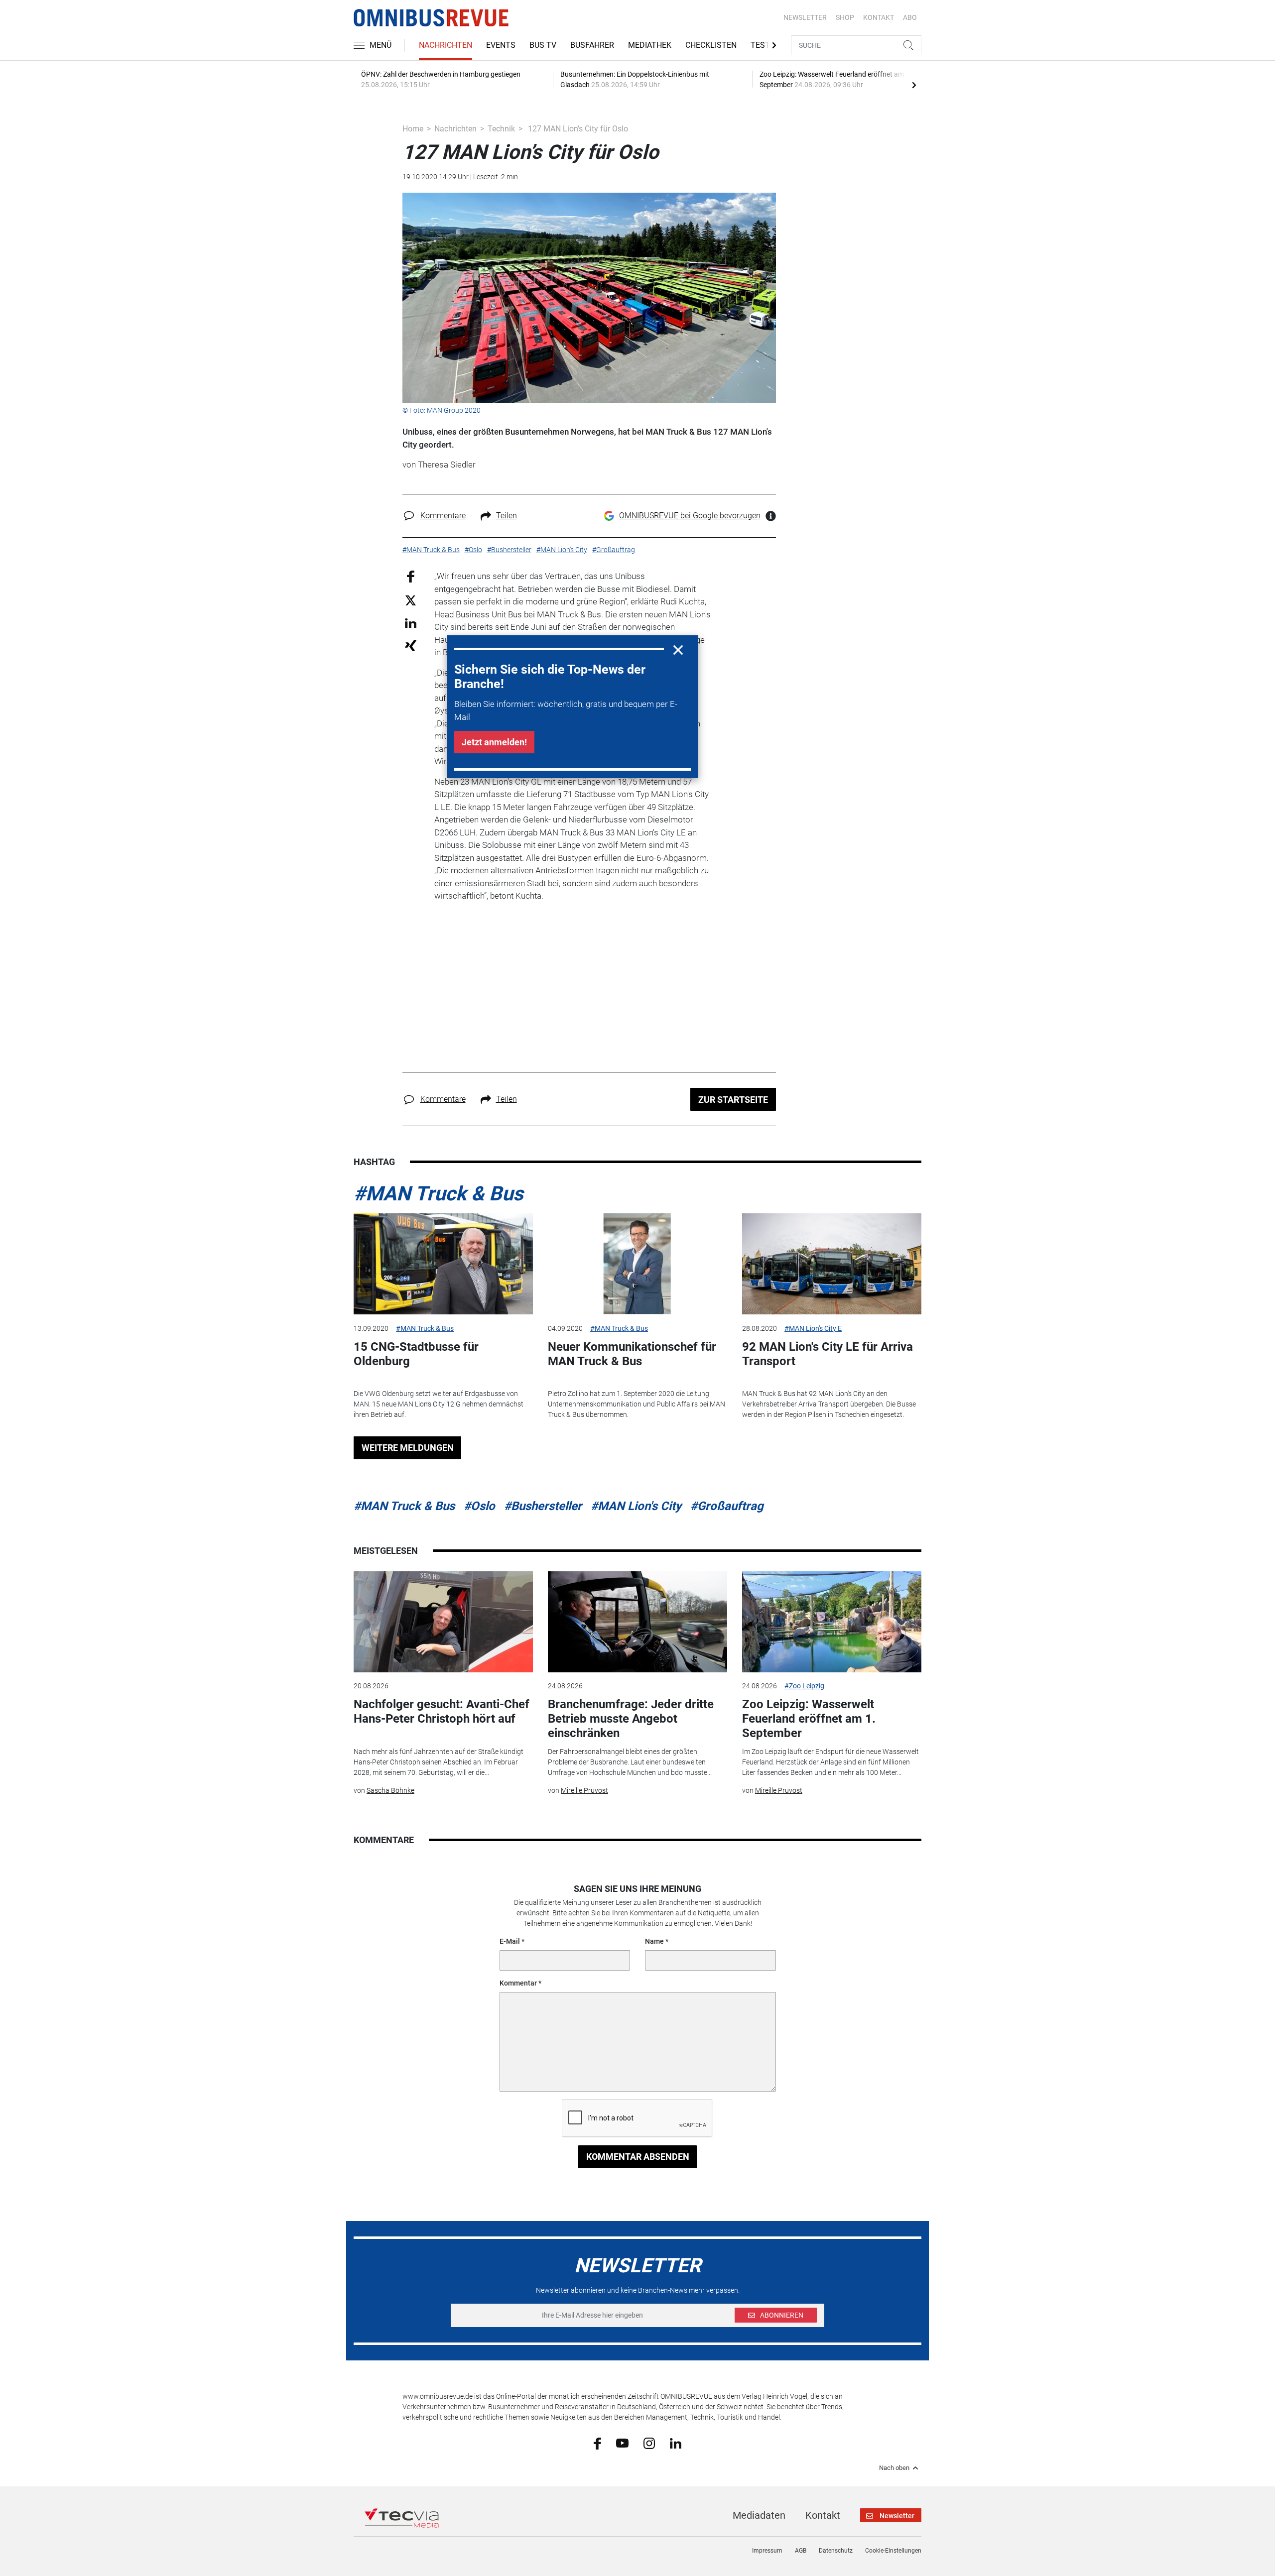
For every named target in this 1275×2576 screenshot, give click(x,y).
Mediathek (650, 45)
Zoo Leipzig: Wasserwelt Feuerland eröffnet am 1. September (809, 1719)
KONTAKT (879, 17)
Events (501, 45)
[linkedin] (676, 2443)
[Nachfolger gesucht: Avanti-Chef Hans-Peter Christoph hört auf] (443, 1622)
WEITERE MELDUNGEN (408, 1448)
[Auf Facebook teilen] (411, 576)
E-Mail (510, 1941)
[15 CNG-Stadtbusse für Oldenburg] (443, 1264)
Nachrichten (446, 45)
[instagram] (649, 2443)
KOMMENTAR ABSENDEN (638, 2157)
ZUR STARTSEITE (733, 1100)
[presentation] (914, 85)
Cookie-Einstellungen (893, 2551)
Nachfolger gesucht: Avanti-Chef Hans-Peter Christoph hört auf (442, 1711)
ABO (910, 17)
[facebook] (597, 2443)
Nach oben (894, 2468)
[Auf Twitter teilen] (411, 600)
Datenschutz (836, 2551)
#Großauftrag (727, 1506)
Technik (501, 129)
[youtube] (622, 2443)
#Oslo (479, 1506)
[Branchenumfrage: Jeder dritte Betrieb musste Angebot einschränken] (637, 1622)
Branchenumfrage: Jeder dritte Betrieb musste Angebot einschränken (631, 1719)
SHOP (845, 17)
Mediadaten (759, 2515)
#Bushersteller (543, 1506)
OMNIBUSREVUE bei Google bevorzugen (690, 516)
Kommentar (518, 1983)
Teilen (507, 516)
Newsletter (805, 17)
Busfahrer (592, 45)
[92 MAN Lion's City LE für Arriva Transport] (832, 1264)
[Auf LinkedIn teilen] (411, 623)
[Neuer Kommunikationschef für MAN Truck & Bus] (637, 1264)
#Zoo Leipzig (804, 1686)
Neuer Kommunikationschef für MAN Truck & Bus (632, 1354)
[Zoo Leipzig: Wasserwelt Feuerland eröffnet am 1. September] (832, 1622)
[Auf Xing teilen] (411, 645)
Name (654, 1941)
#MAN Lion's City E (813, 1328)
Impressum (767, 2551)
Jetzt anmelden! (494, 742)
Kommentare (443, 516)
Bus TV (543, 45)
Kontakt (823, 2515)
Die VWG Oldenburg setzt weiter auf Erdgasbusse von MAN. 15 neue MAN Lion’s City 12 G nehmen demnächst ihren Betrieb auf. (439, 1404)
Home (413, 129)
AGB (801, 2551)
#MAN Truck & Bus (439, 1194)
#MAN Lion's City (636, 1506)
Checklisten (711, 45)
